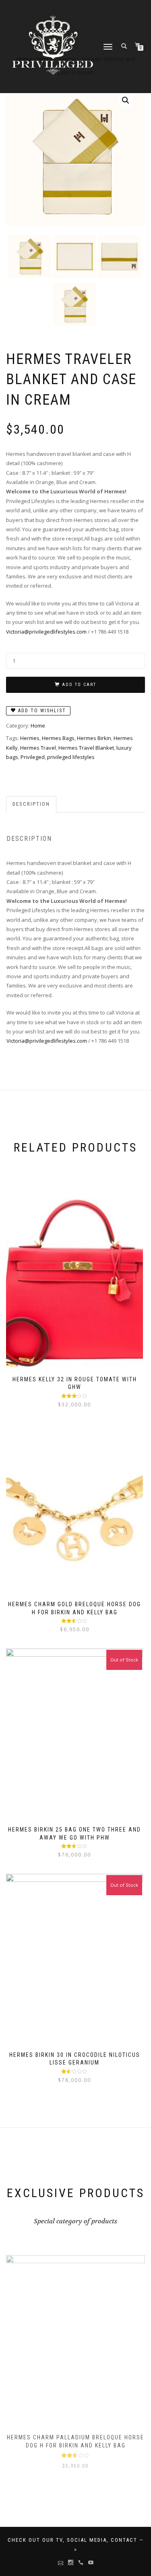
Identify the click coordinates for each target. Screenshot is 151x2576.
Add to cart (79, 685)
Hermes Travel (38, 748)
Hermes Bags (58, 738)
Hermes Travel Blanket (86, 748)
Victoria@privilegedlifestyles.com (46, 632)
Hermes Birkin (94, 738)
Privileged (33, 757)
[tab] (32, 804)
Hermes (30, 738)
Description (31, 804)
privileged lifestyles (71, 757)
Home (38, 726)
